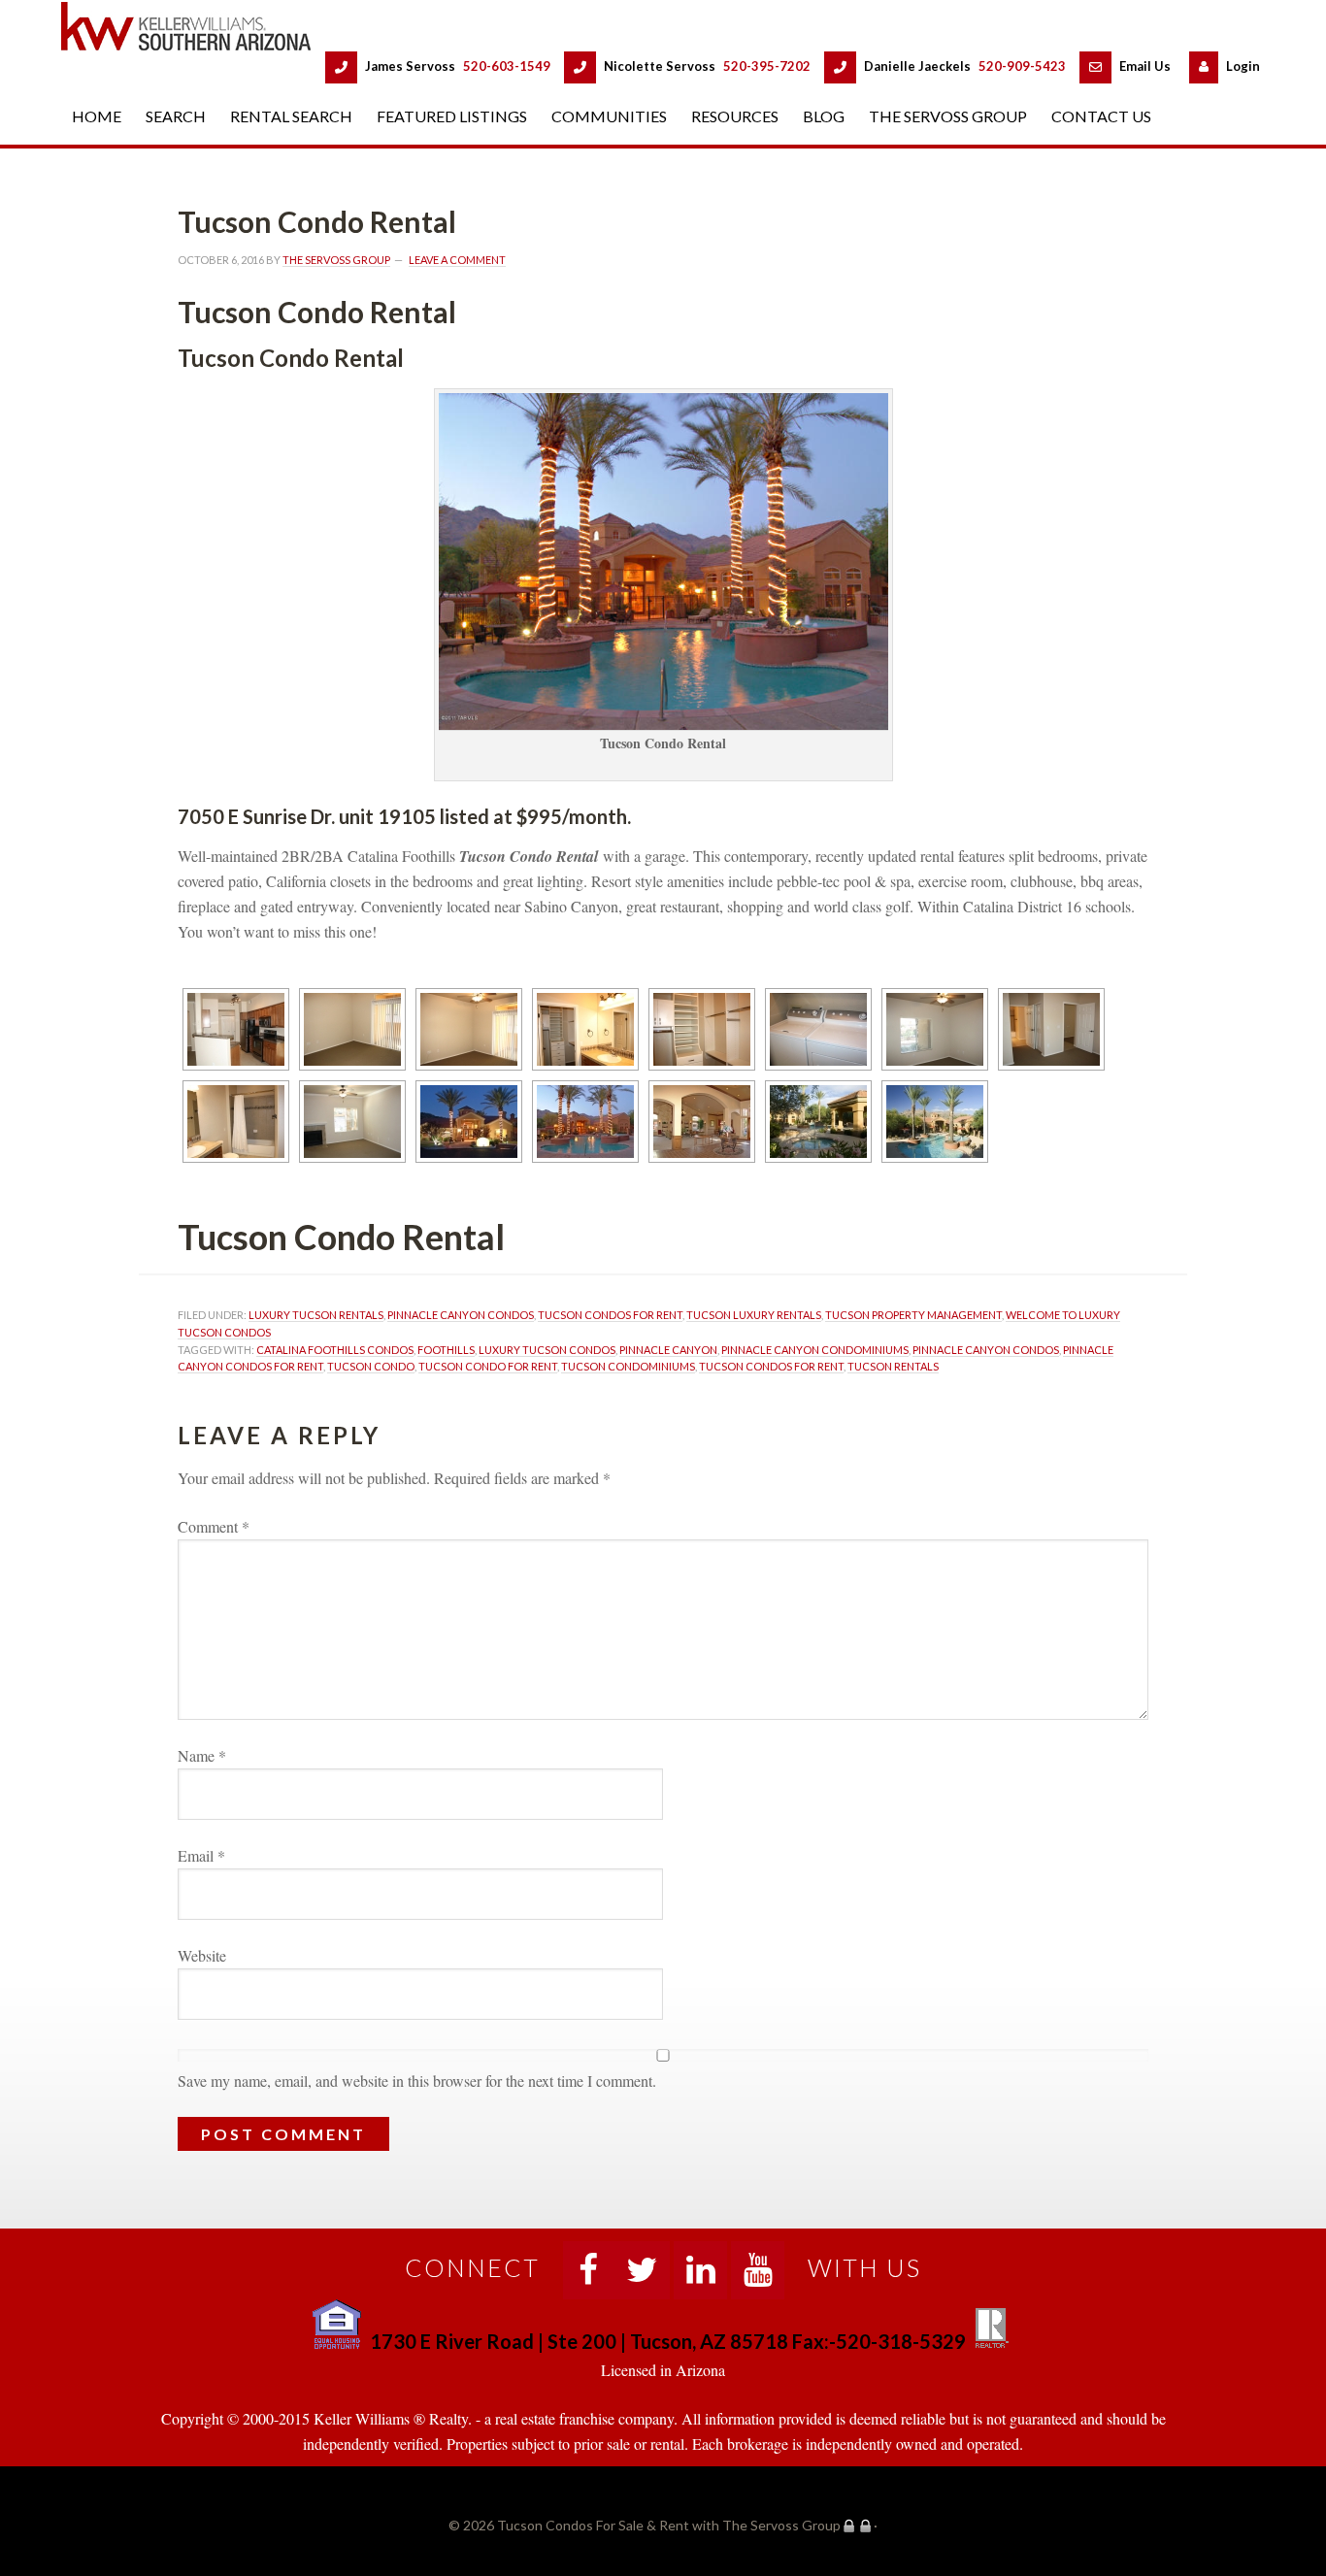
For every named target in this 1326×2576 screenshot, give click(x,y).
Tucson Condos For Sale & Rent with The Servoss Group (197, 26)
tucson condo (371, 1366)
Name (202, 1755)
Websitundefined (202, 1955)
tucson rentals (893, 1366)
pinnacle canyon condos (986, 1350)
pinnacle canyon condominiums (815, 1350)
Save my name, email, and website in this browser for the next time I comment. (417, 2081)
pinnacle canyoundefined (668, 1350)
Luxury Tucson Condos (547, 1350)
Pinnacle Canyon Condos (461, 1315)
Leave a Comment (457, 260)
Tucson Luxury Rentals (754, 1315)
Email (201, 1855)
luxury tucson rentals (316, 1315)
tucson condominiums (628, 1366)
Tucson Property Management (913, 1315)
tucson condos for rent (771, 1366)
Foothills (446, 1350)
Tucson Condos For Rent (610, 1315)
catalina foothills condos (335, 1350)
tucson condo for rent (488, 1366)
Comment (214, 1526)
